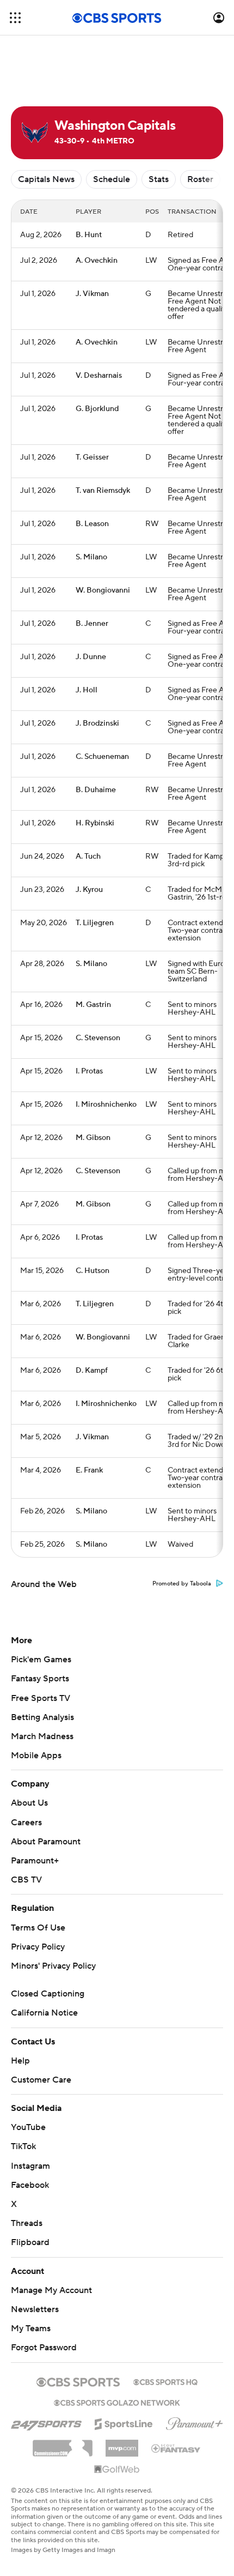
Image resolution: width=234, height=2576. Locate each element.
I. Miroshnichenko (106, 1105)
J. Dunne (91, 657)
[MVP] (122, 2444)
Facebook (30, 2185)
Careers (26, 1823)
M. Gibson (93, 1138)
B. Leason (92, 524)
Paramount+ (35, 1861)
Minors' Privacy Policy (53, 1966)
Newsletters (35, 2309)
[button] (15, 18)
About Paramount (46, 1842)
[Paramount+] (195, 2422)
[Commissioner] (63, 2444)
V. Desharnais (99, 376)
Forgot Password (44, 2348)
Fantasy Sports (40, 1679)
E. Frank (89, 1470)
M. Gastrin (93, 1005)
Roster (200, 179)
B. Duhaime (96, 790)
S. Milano (91, 557)
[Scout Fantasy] (176, 2448)
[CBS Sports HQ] (165, 2381)
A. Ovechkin (97, 261)
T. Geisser (92, 457)
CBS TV (26, 1880)
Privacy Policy (38, 1947)
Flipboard (30, 2242)
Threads (27, 2223)
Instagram (30, 2166)
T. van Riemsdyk (103, 491)
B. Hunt (89, 235)
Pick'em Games (41, 1660)
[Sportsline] (124, 2422)
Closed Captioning (48, 1994)
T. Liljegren (95, 923)
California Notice (44, 2013)
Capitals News (46, 179)
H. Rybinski (95, 823)
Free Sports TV (41, 1698)
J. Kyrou (89, 890)
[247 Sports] (46, 2422)
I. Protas (89, 1071)
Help (20, 2061)
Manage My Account (51, 2290)
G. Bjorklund (97, 409)
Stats (159, 179)
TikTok (23, 2146)
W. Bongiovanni (103, 590)
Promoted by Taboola (182, 1584)
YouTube (28, 2127)
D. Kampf (92, 1371)
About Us (29, 1803)
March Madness (42, 1736)
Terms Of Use (38, 1928)
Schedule (112, 179)
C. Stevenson (98, 1038)
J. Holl (87, 690)
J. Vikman (92, 294)
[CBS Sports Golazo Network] (117, 2402)
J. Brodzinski (97, 723)
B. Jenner (92, 624)
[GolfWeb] (117, 2470)
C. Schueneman (102, 757)
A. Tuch (88, 856)
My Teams (31, 2328)
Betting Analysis (42, 1717)
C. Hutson (93, 1271)
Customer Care (41, 2080)
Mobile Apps (36, 1755)
